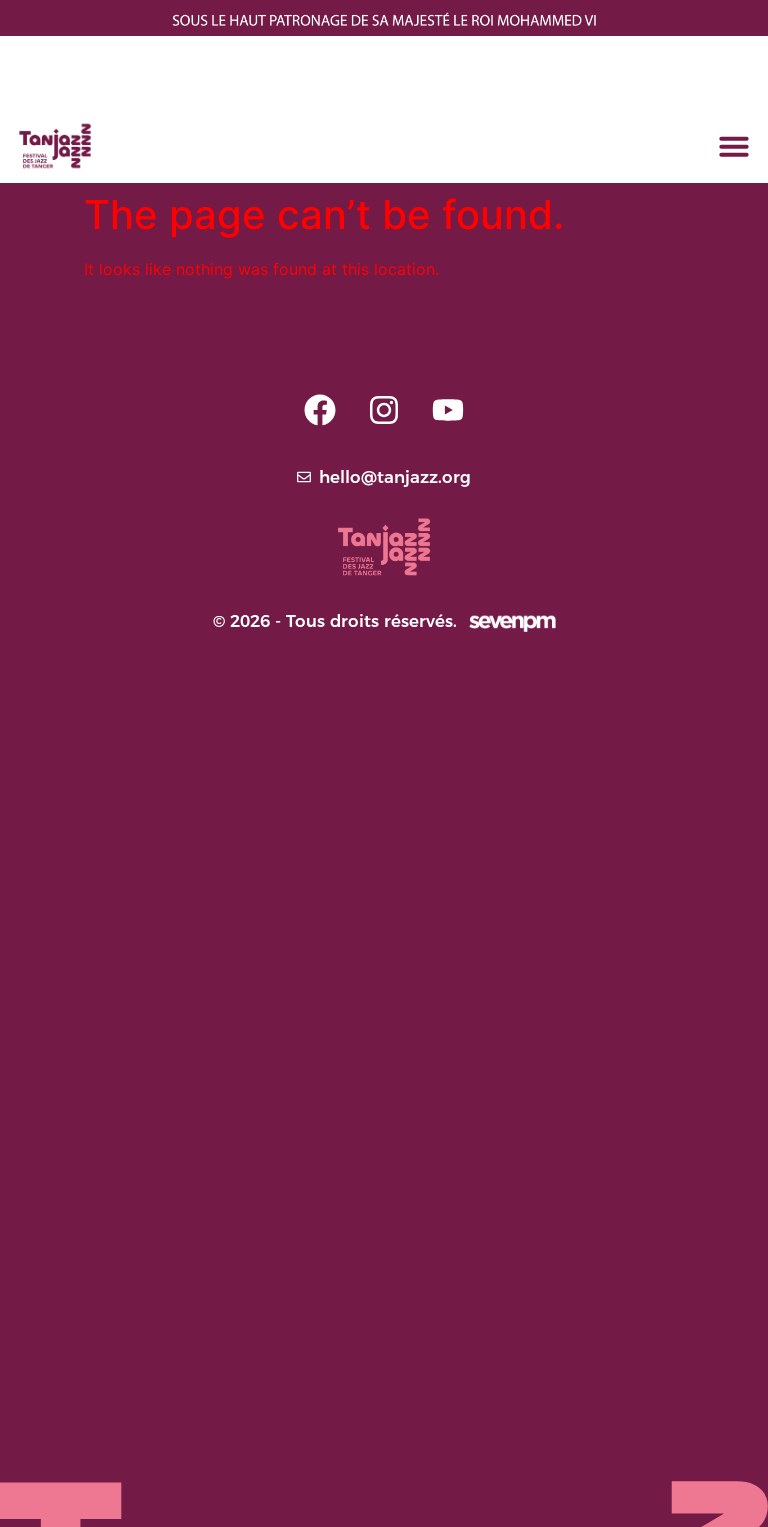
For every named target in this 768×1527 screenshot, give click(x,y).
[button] (734, 146)
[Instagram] (384, 410)
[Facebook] (320, 410)
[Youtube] (448, 410)
